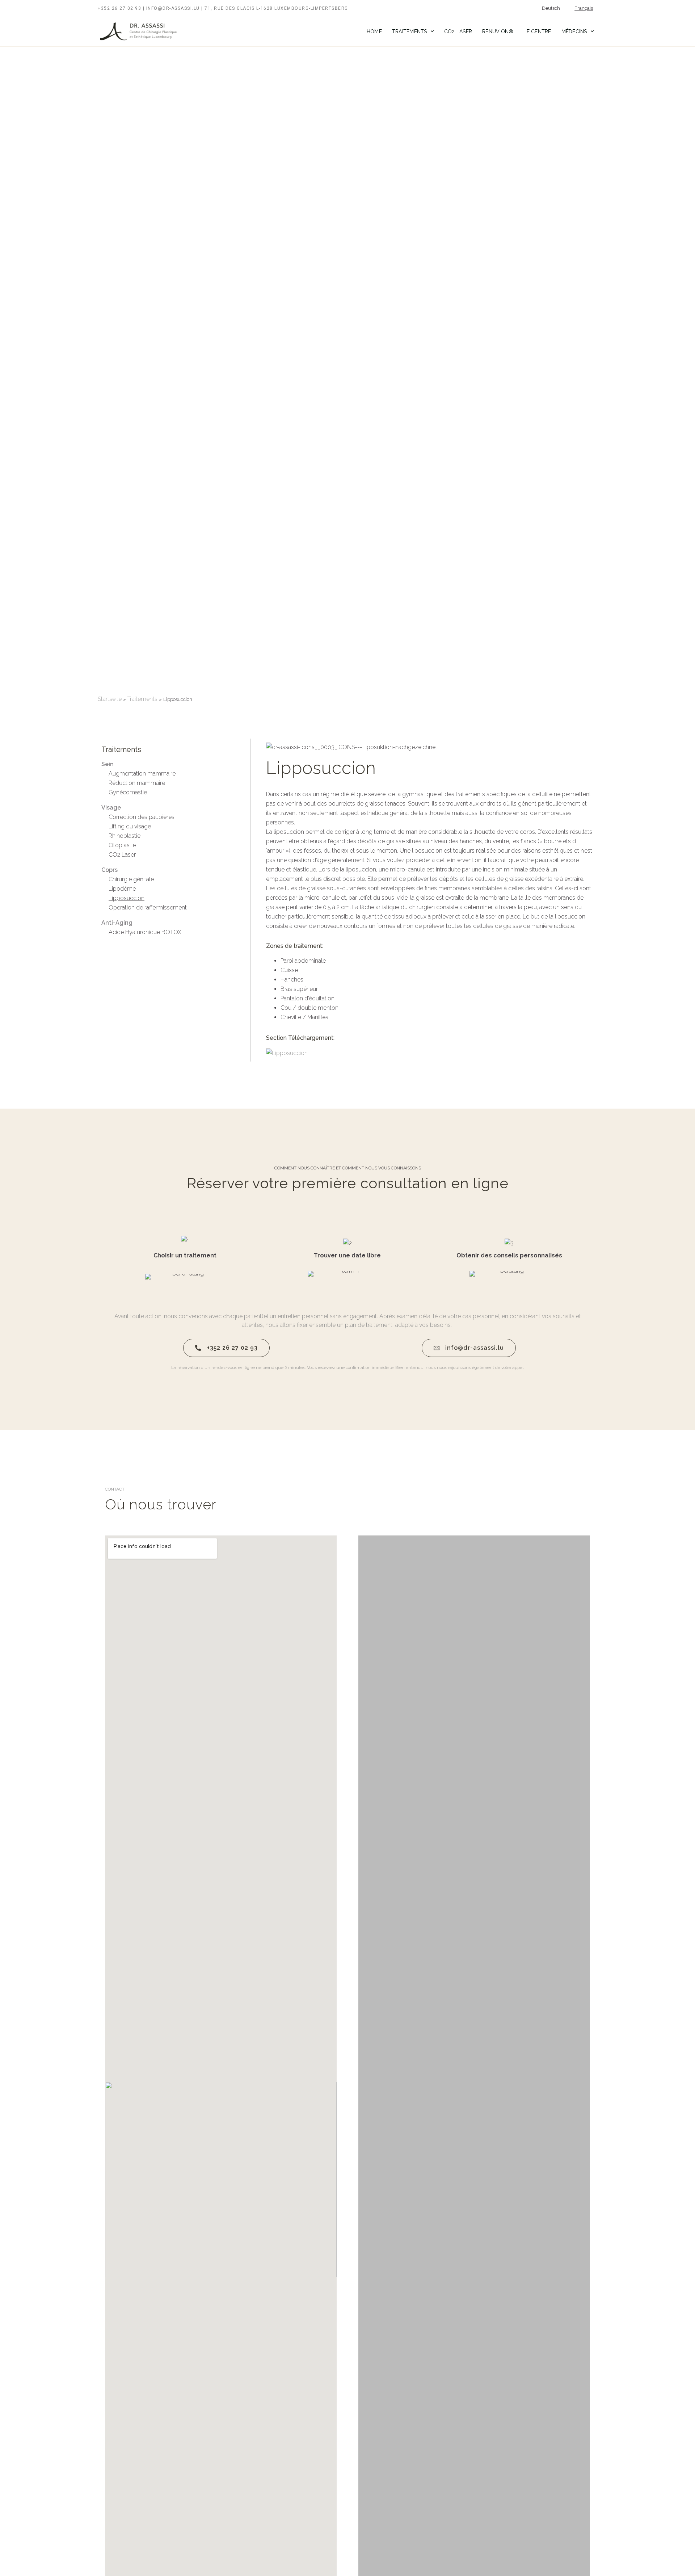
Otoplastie (122, 845)
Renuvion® (498, 31)
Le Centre (537, 31)
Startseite (110, 699)
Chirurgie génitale (131, 879)
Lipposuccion (127, 898)
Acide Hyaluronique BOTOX (145, 932)
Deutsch (551, 8)
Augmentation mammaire (142, 774)
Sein (108, 764)
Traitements (410, 31)
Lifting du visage (130, 826)
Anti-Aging (117, 923)
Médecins (574, 31)
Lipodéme (122, 889)
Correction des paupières (142, 817)
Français (584, 8)
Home (374, 31)
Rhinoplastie (125, 836)
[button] (365, 2179)
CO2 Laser (458, 31)
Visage (111, 808)
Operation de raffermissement (148, 907)
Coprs (109, 870)
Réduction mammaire (137, 783)
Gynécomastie (128, 792)
